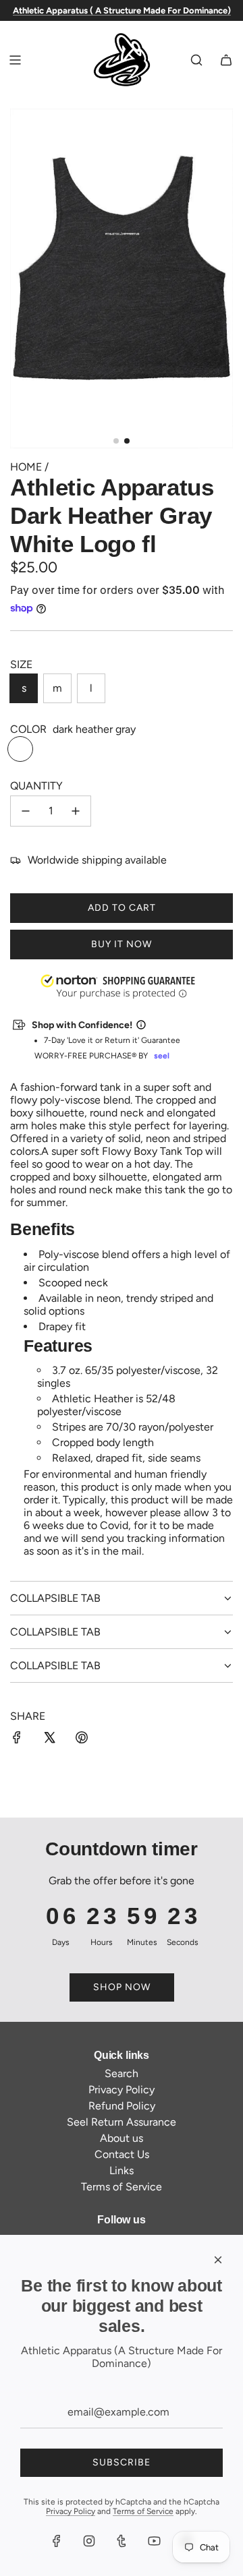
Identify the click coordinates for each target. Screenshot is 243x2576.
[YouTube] (154, 2541)
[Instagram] (89, 2541)
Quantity (36, 786)
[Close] (218, 2260)
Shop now (122, 1987)
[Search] (196, 60)
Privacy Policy (71, 2511)
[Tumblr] (122, 2541)
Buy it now (122, 944)
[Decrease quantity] (26, 811)
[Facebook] (57, 2541)
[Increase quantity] (76, 811)
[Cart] (226, 60)
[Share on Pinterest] (82, 1739)
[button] (1, 2508)
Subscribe (122, 2462)
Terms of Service (143, 2511)
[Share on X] (49, 1739)
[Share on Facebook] (17, 1739)
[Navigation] (15, 60)
